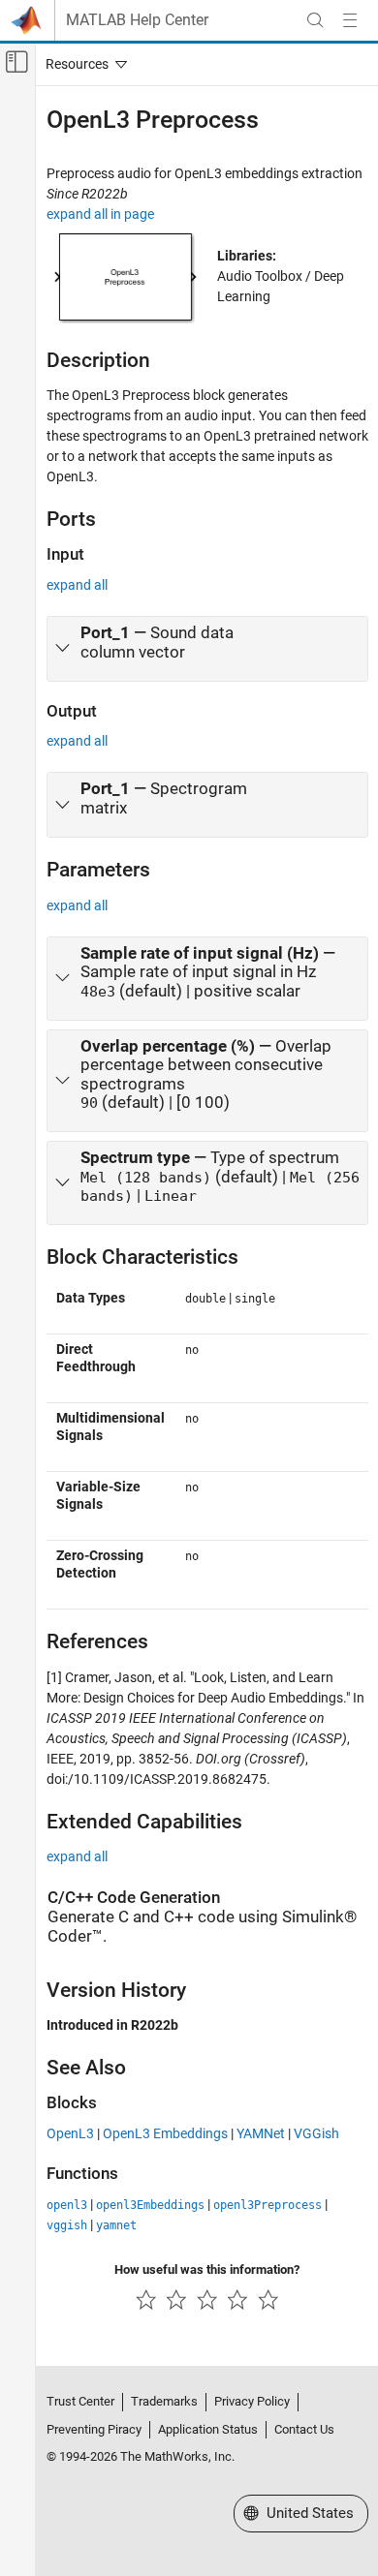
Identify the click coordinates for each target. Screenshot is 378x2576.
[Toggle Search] (315, 20)
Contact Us (304, 2429)
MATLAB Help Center (137, 20)
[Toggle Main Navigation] (350, 20)
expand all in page (100, 214)
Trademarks (164, 2401)
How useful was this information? (207, 2269)
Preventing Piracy (94, 2429)
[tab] (207, 649)
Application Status (208, 2429)
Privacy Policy (252, 2401)
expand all (77, 585)
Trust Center (80, 2401)
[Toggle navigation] (82, 64)
